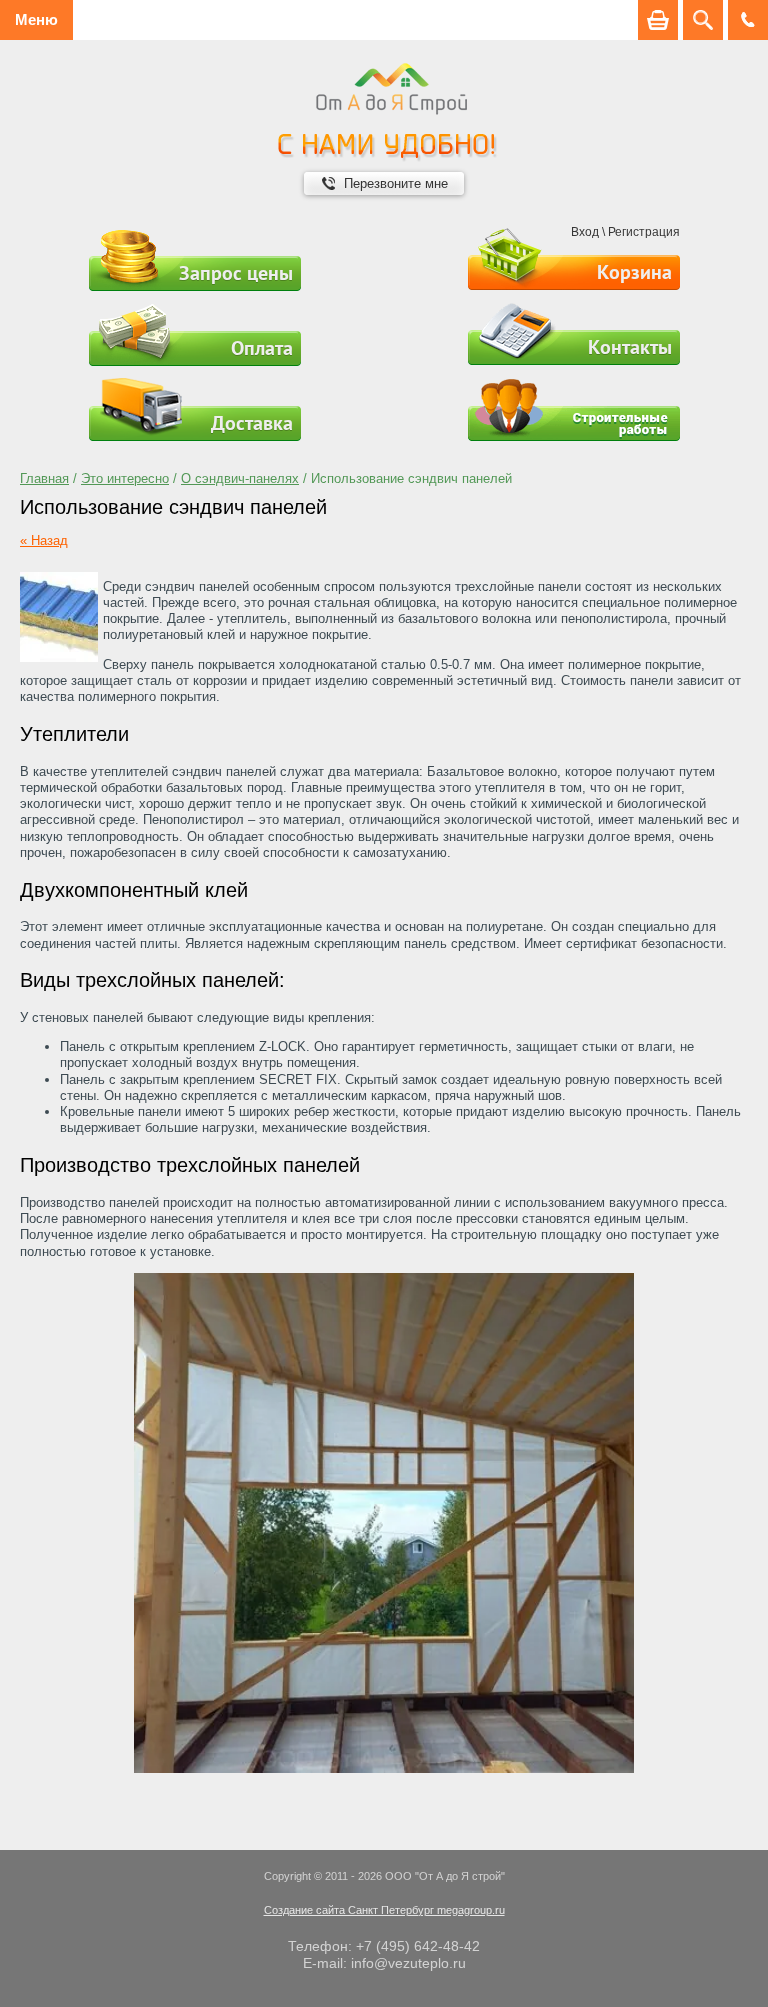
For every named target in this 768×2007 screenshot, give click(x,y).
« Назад (44, 540)
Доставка (252, 423)
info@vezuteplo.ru (408, 1963)
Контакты (630, 347)
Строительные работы (574, 410)
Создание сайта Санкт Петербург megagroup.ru (384, 1910)
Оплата (262, 348)
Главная (44, 478)
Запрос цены (236, 273)
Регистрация (644, 232)
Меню (36, 19)
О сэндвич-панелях (240, 478)
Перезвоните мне (396, 183)
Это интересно (125, 478)
